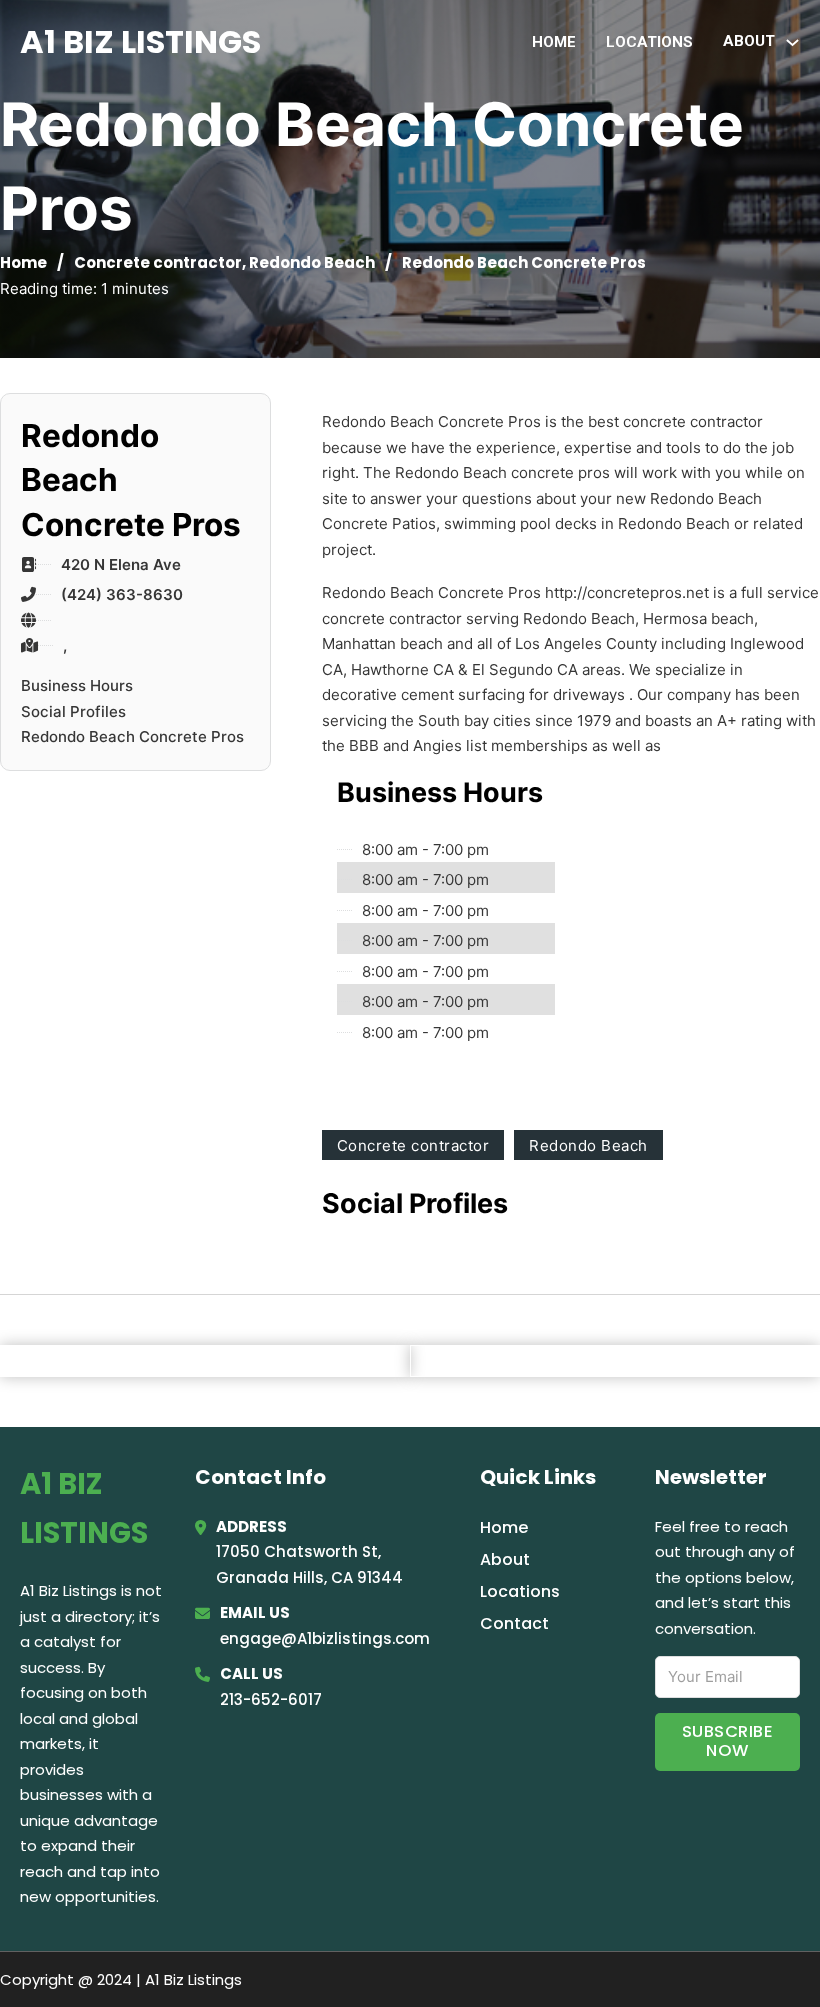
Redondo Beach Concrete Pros (132, 736)
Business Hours (77, 685)
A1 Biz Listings (140, 41)
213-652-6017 (271, 1699)
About (505, 1559)
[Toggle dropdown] (792, 42)
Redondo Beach (312, 262)
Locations (649, 42)
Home (554, 42)
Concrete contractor (158, 262)
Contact (514, 1623)
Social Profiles (73, 711)
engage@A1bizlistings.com (325, 1638)
